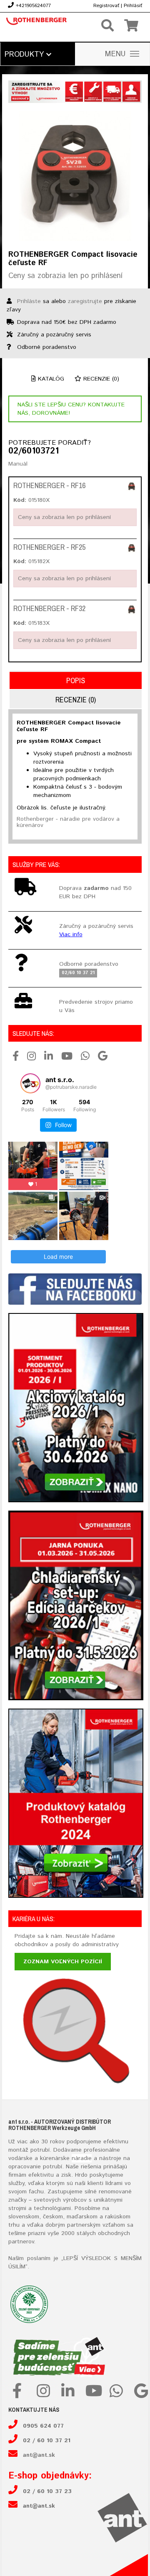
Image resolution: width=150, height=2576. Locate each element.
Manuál (18, 464)
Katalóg (50, 379)
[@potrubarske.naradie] (30, 1083)
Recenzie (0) (100, 379)
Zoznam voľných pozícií (63, 1962)
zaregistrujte (85, 301)
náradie (82, 2158)
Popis (76, 680)
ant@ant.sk (39, 2455)
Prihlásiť (133, 6)
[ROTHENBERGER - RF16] (132, 486)
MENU (115, 54)
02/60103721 (34, 451)
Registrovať (106, 6)
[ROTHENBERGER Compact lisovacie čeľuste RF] (75, 176)
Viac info (71, 935)
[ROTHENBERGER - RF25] (132, 548)
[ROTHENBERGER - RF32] (132, 609)
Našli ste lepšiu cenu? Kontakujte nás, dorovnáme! (71, 409)
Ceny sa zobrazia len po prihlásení (65, 276)
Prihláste (29, 301)
